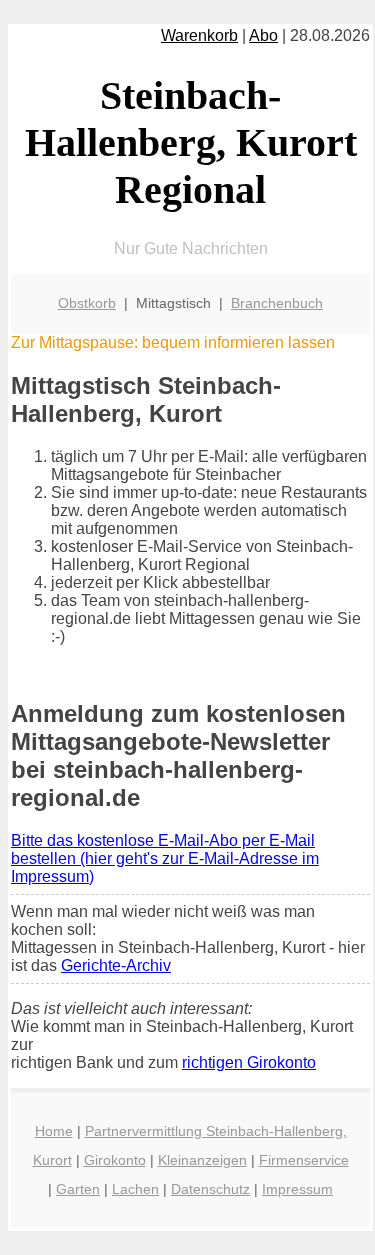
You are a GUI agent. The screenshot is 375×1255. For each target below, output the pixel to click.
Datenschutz (210, 1189)
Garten (78, 1189)
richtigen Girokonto (249, 1062)
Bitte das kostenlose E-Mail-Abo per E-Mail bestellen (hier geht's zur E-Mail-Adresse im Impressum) (165, 858)
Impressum (297, 1189)
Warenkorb (199, 35)
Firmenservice (304, 1160)
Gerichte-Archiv (116, 965)
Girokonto (115, 1160)
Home (54, 1131)
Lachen (135, 1189)
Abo (263, 35)
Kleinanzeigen (202, 1160)
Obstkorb (87, 303)
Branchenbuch (277, 303)
